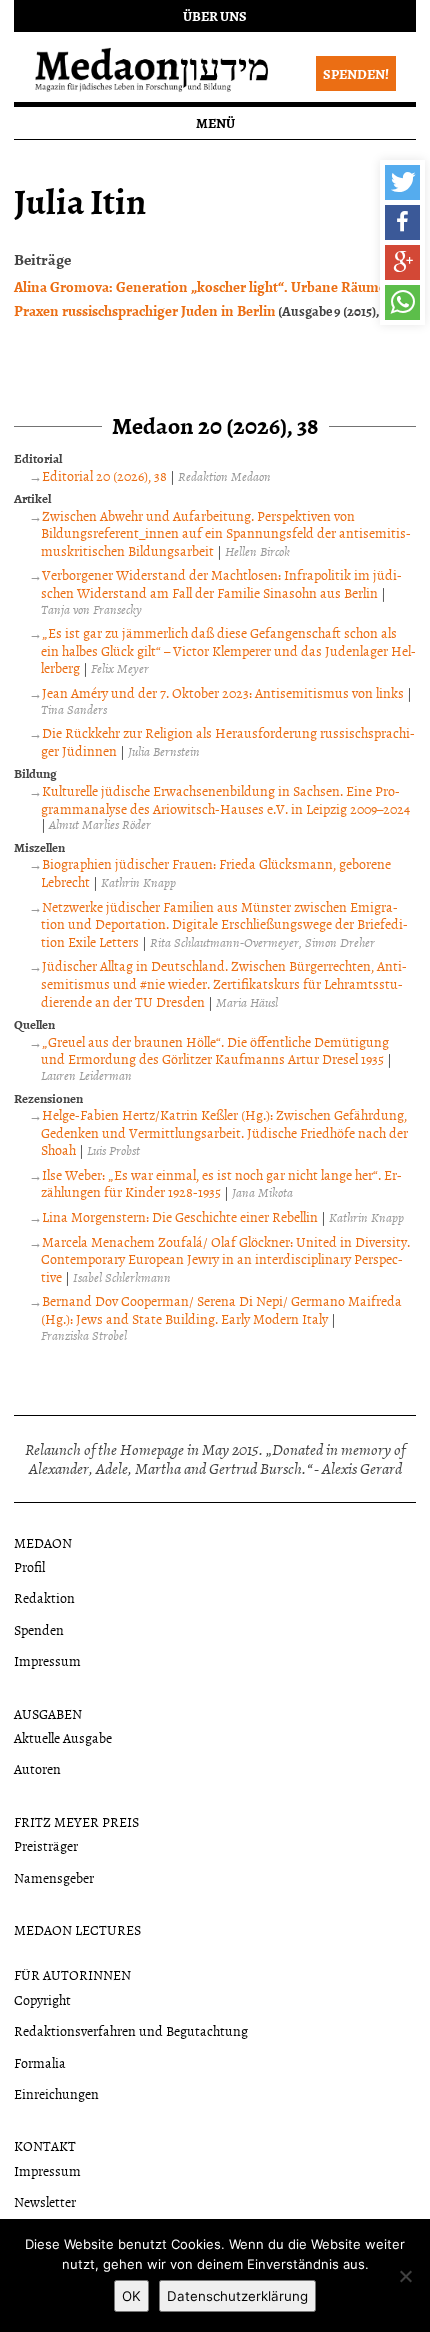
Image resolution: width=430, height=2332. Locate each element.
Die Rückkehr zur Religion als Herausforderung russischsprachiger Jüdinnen (228, 741)
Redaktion (44, 1597)
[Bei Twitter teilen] (402, 182)
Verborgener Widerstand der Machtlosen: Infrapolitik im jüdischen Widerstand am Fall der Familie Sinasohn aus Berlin (221, 583)
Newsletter (45, 2201)
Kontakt (45, 2145)
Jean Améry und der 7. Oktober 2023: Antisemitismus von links (223, 692)
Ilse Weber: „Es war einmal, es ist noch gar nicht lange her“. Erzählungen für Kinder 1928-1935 (221, 1183)
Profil (29, 1566)
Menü (215, 122)
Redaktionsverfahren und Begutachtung (131, 2030)
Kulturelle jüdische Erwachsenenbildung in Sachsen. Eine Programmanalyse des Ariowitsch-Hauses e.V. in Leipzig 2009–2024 (225, 799)
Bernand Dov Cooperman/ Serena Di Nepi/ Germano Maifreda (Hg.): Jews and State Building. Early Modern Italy (221, 1309)
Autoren (37, 1768)
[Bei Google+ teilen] (402, 262)
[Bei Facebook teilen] (402, 222)
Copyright (42, 1999)
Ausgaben (48, 1713)
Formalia (40, 2062)
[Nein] (405, 2276)
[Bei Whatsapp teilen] (402, 302)
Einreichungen (56, 2093)
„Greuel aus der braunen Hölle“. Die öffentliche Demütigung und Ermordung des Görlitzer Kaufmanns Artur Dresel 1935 (215, 1050)
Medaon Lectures (77, 1929)
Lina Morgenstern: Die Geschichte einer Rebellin (180, 1216)
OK (131, 2296)
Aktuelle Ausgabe (63, 1737)
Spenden (39, 1629)
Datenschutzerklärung (237, 2296)
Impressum (47, 1660)
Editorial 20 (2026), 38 (104, 475)
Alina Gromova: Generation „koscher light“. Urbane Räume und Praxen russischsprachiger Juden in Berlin (214, 298)
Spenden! (356, 73)
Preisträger (46, 1845)
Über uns (215, 15)
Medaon (43, 1542)
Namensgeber (54, 1877)
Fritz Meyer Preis (76, 1821)
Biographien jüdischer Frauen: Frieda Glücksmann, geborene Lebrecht (216, 872)
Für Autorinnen (72, 1974)
